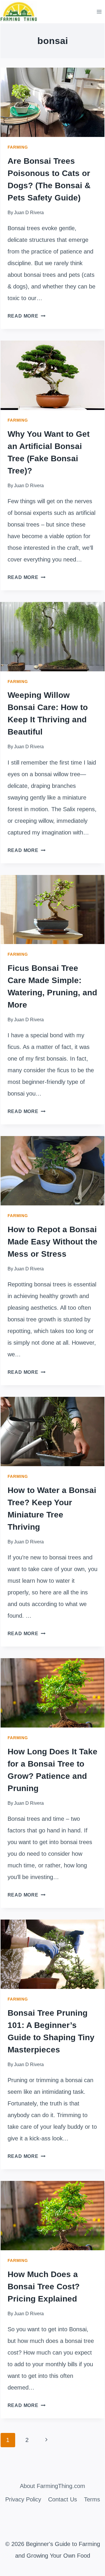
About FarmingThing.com (52, 2486)
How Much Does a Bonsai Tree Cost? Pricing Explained (44, 2287)
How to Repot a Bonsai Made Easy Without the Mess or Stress (52, 1242)
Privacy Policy (23, 2499)
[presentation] (53, 102)
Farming (18, 147)
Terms (92, 2499)
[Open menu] (99, 12)
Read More (27, 316)
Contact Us (63, 2499)
